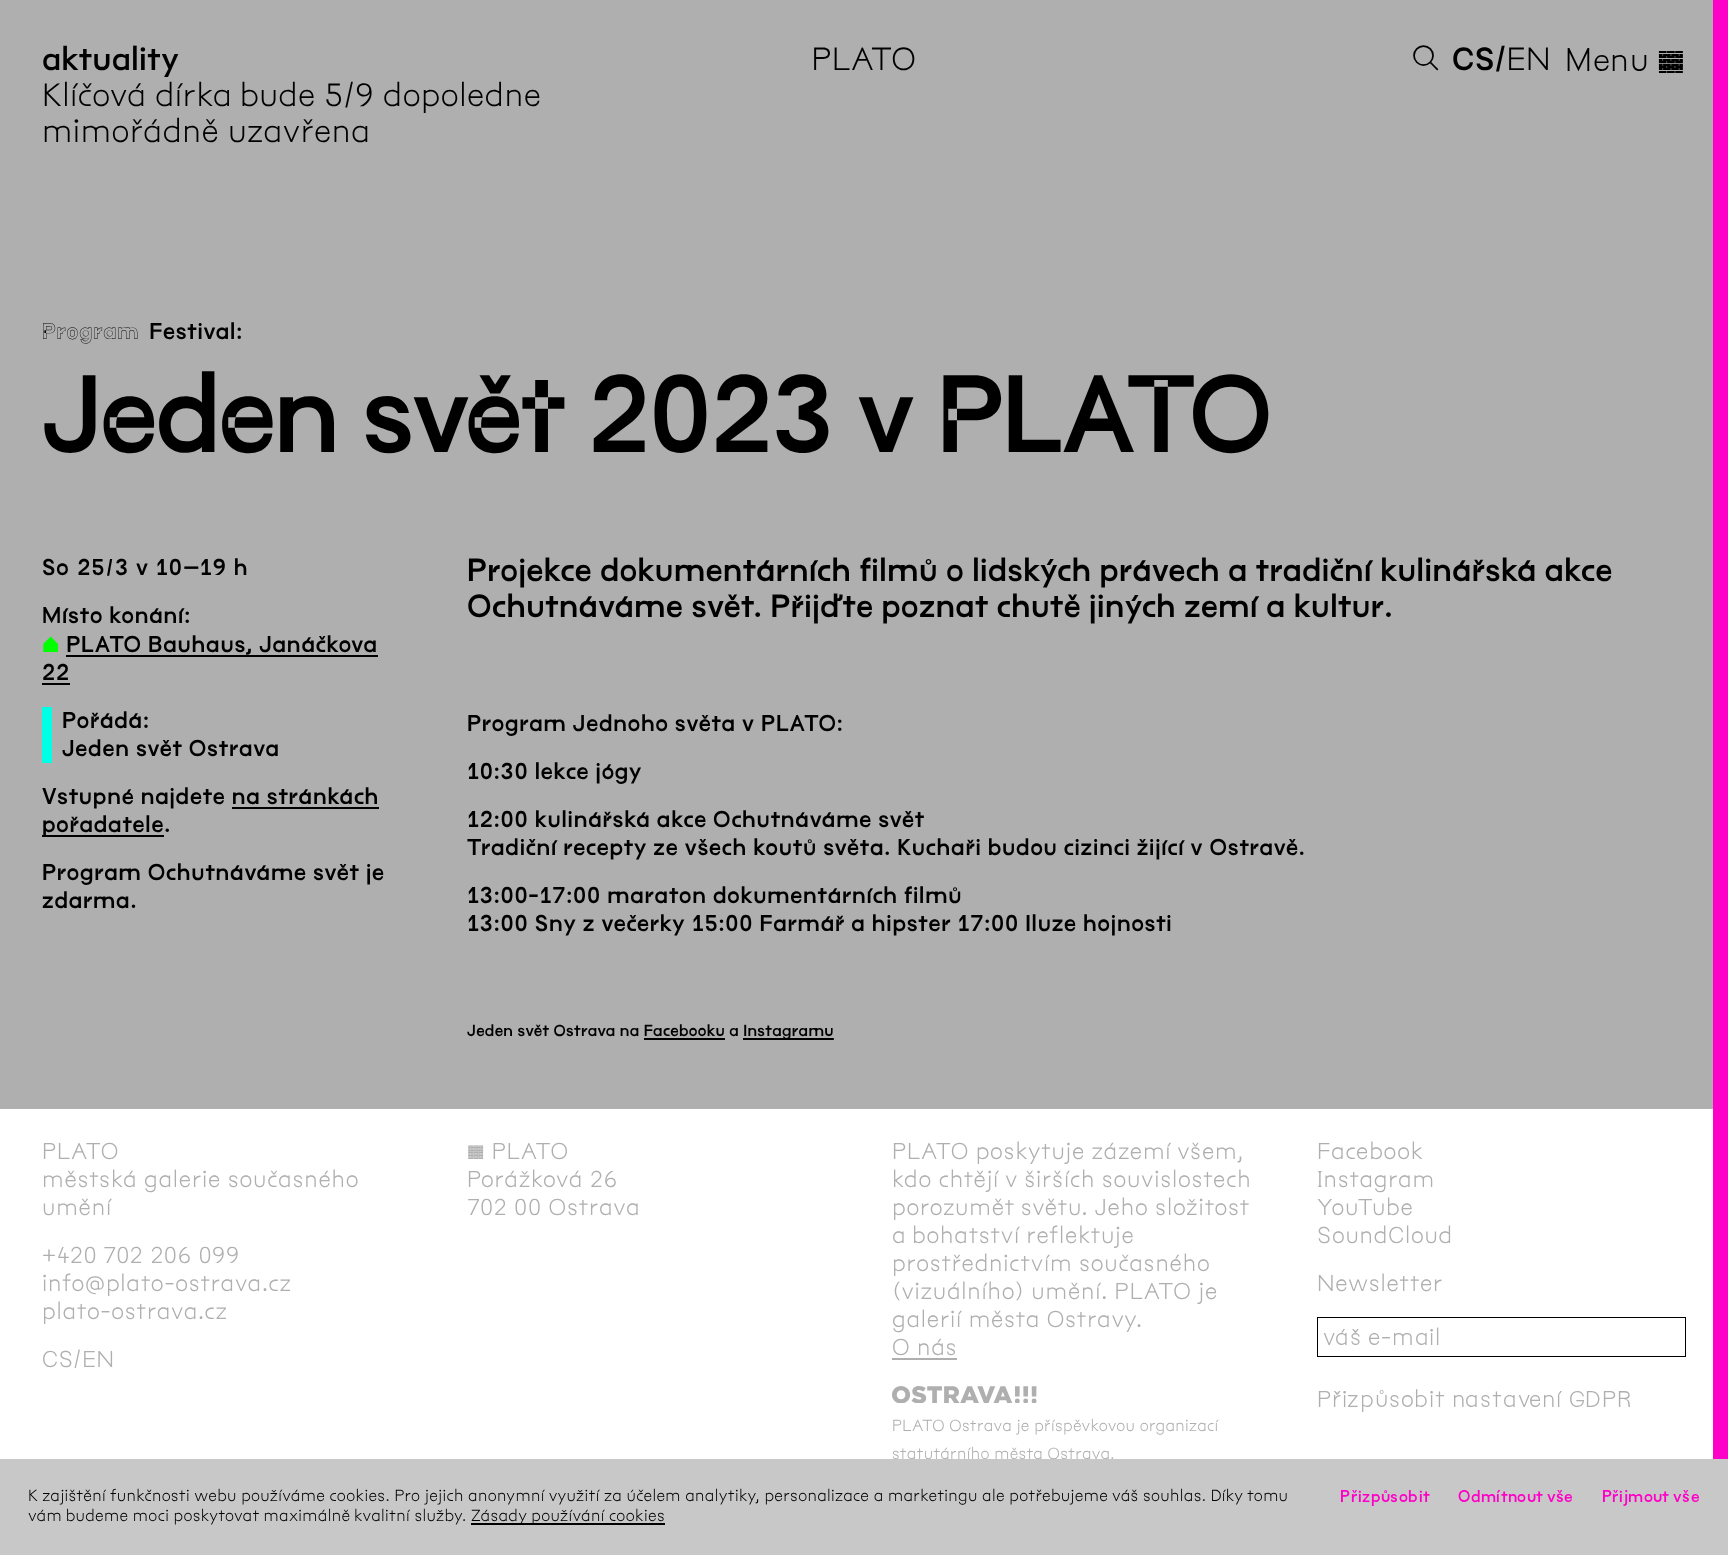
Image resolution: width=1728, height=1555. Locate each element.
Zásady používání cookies (568, 1516)
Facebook (1370, 1151)
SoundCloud (1385, 1235)
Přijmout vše (1651, 1496)
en (1528, 59)
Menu (1625, 60)
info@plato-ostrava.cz (167, 1283)
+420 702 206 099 (141, 1255)
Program (90, 332)
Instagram (1376, 1179)
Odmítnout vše (1516, 1496)
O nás (924, 1347)
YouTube (1365, 1207)
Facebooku (684, 1031)
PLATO (863, 59)
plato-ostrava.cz (135, 1311)
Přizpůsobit (1385, 1496)
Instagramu (788, 1031)
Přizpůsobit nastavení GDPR (1475, 1399)
